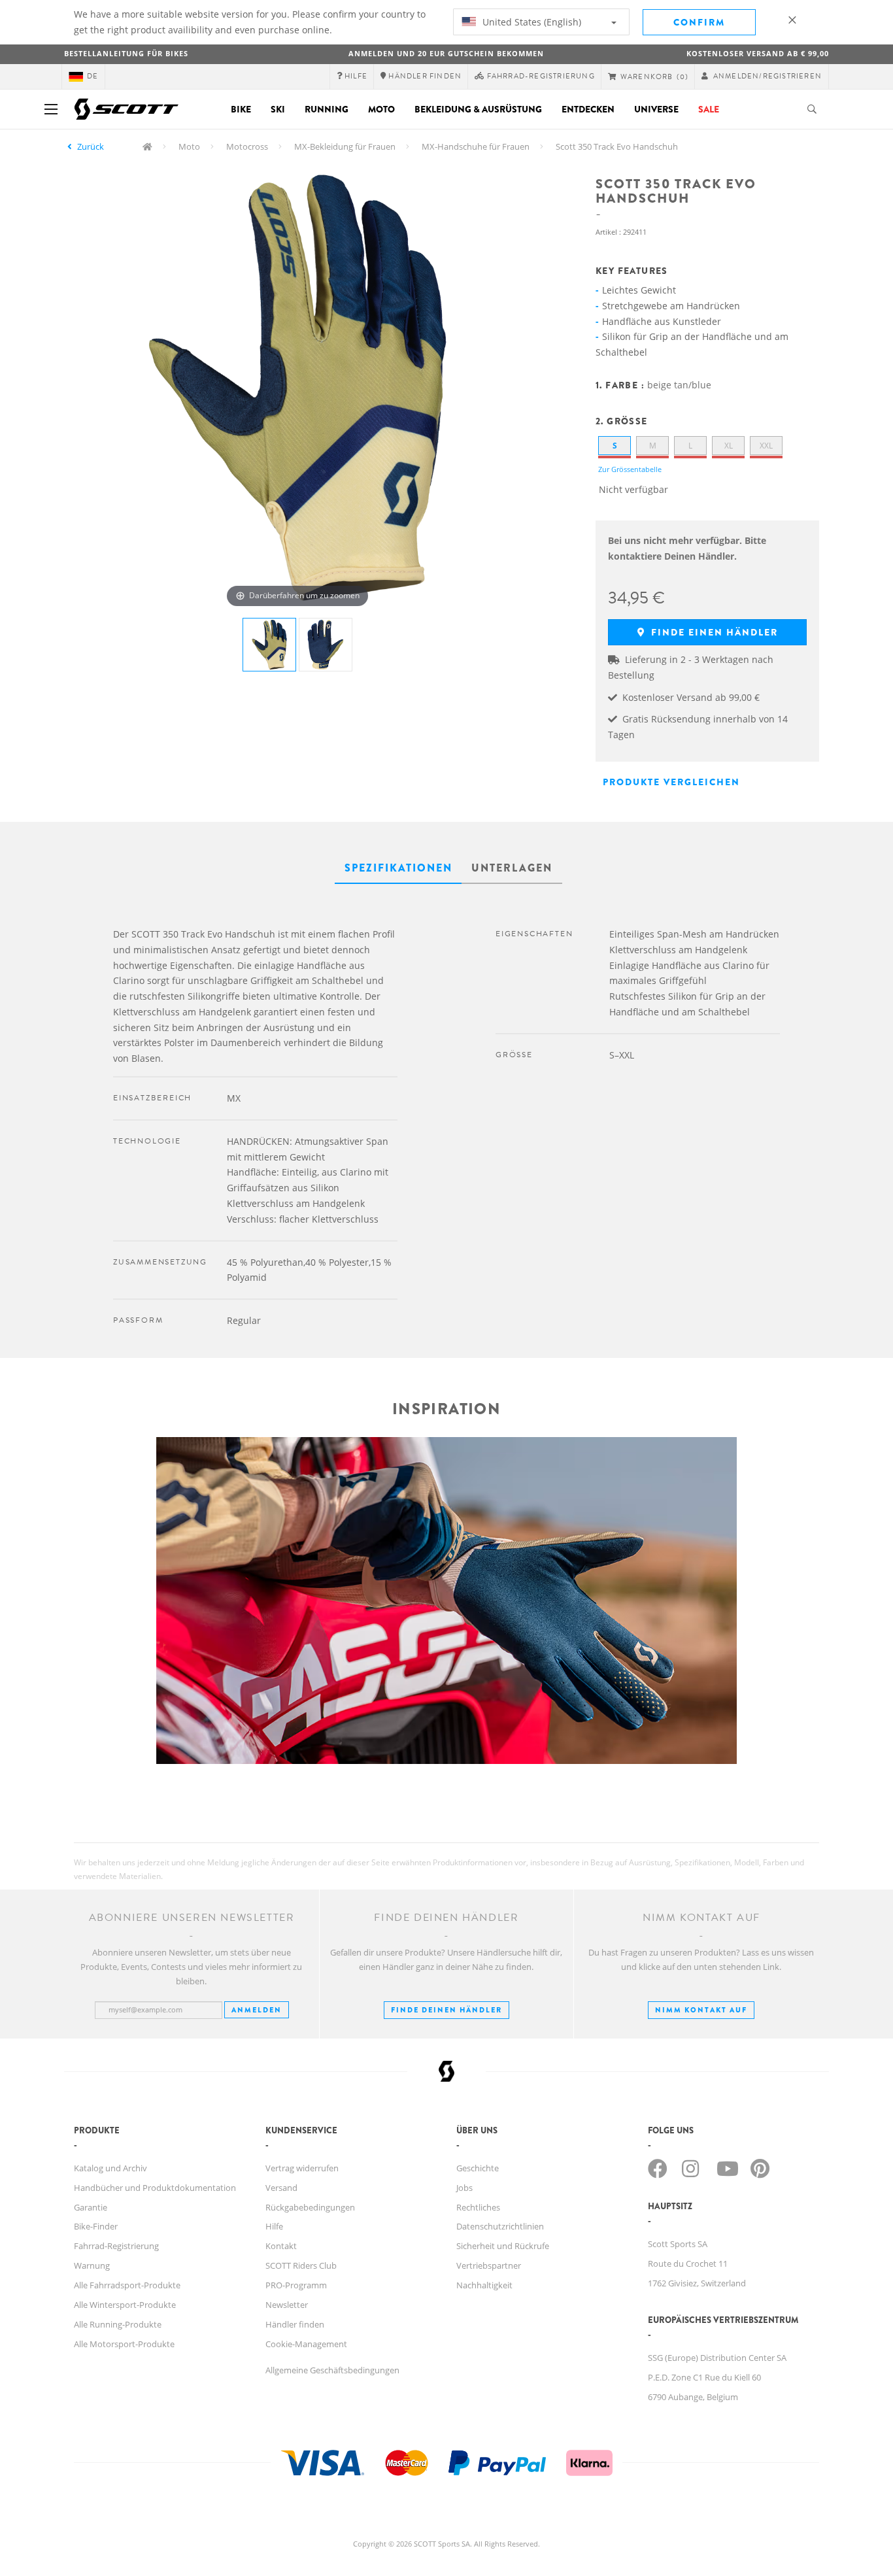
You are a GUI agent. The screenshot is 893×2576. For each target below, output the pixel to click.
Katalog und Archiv (110, 2168)
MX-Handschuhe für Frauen (476, 146)
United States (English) (531, 22)
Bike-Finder (96, 2226)
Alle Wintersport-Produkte (125, 2305)
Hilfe (274, 2226)
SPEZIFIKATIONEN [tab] (398, 868)
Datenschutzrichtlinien (500, 2226)
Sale (709, 109)
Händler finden (295, 2324)
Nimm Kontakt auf (701, 2010)
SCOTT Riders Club (301, 2265)
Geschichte (478, 2168)
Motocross (247, 146)
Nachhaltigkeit (484, 2285)
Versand (281, 2188)
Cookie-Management (306, 2344)
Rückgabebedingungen (310, 2207)
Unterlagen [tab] (512, 868)
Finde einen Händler (713, 632)
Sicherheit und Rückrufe (503, 2246)
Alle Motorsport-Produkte (124, 2344)
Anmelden (257, 2010)
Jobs (464, 2188)
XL (729, 446)
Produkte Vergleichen (671, 782)
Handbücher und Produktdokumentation (155, 2188)
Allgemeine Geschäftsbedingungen (332, 2370)
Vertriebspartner (489, 2265)
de (93, 76)
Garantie (91, 2207)
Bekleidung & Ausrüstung (478, 109)
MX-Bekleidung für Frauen (345, 146)
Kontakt (281, 2246)
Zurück (91, 146)
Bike (241, 109)
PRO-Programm (296, 2285)
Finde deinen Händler (446, 2010)
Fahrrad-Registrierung (116, 2246)
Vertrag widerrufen (302, 2168)
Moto (381, 109)
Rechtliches (478, 2207)
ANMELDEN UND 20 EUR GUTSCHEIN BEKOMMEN (446, 53)
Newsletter (287, 2305)
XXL (766, 446)
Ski (278, 109)
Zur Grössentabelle (630, 469)
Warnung (92, 2265)
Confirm (699, 22)
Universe (656, 109)
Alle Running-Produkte (118, 2324)
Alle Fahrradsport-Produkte (127, 2285)
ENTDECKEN (588, 109)
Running (327, 109)
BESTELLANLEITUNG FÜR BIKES (126, 53)
